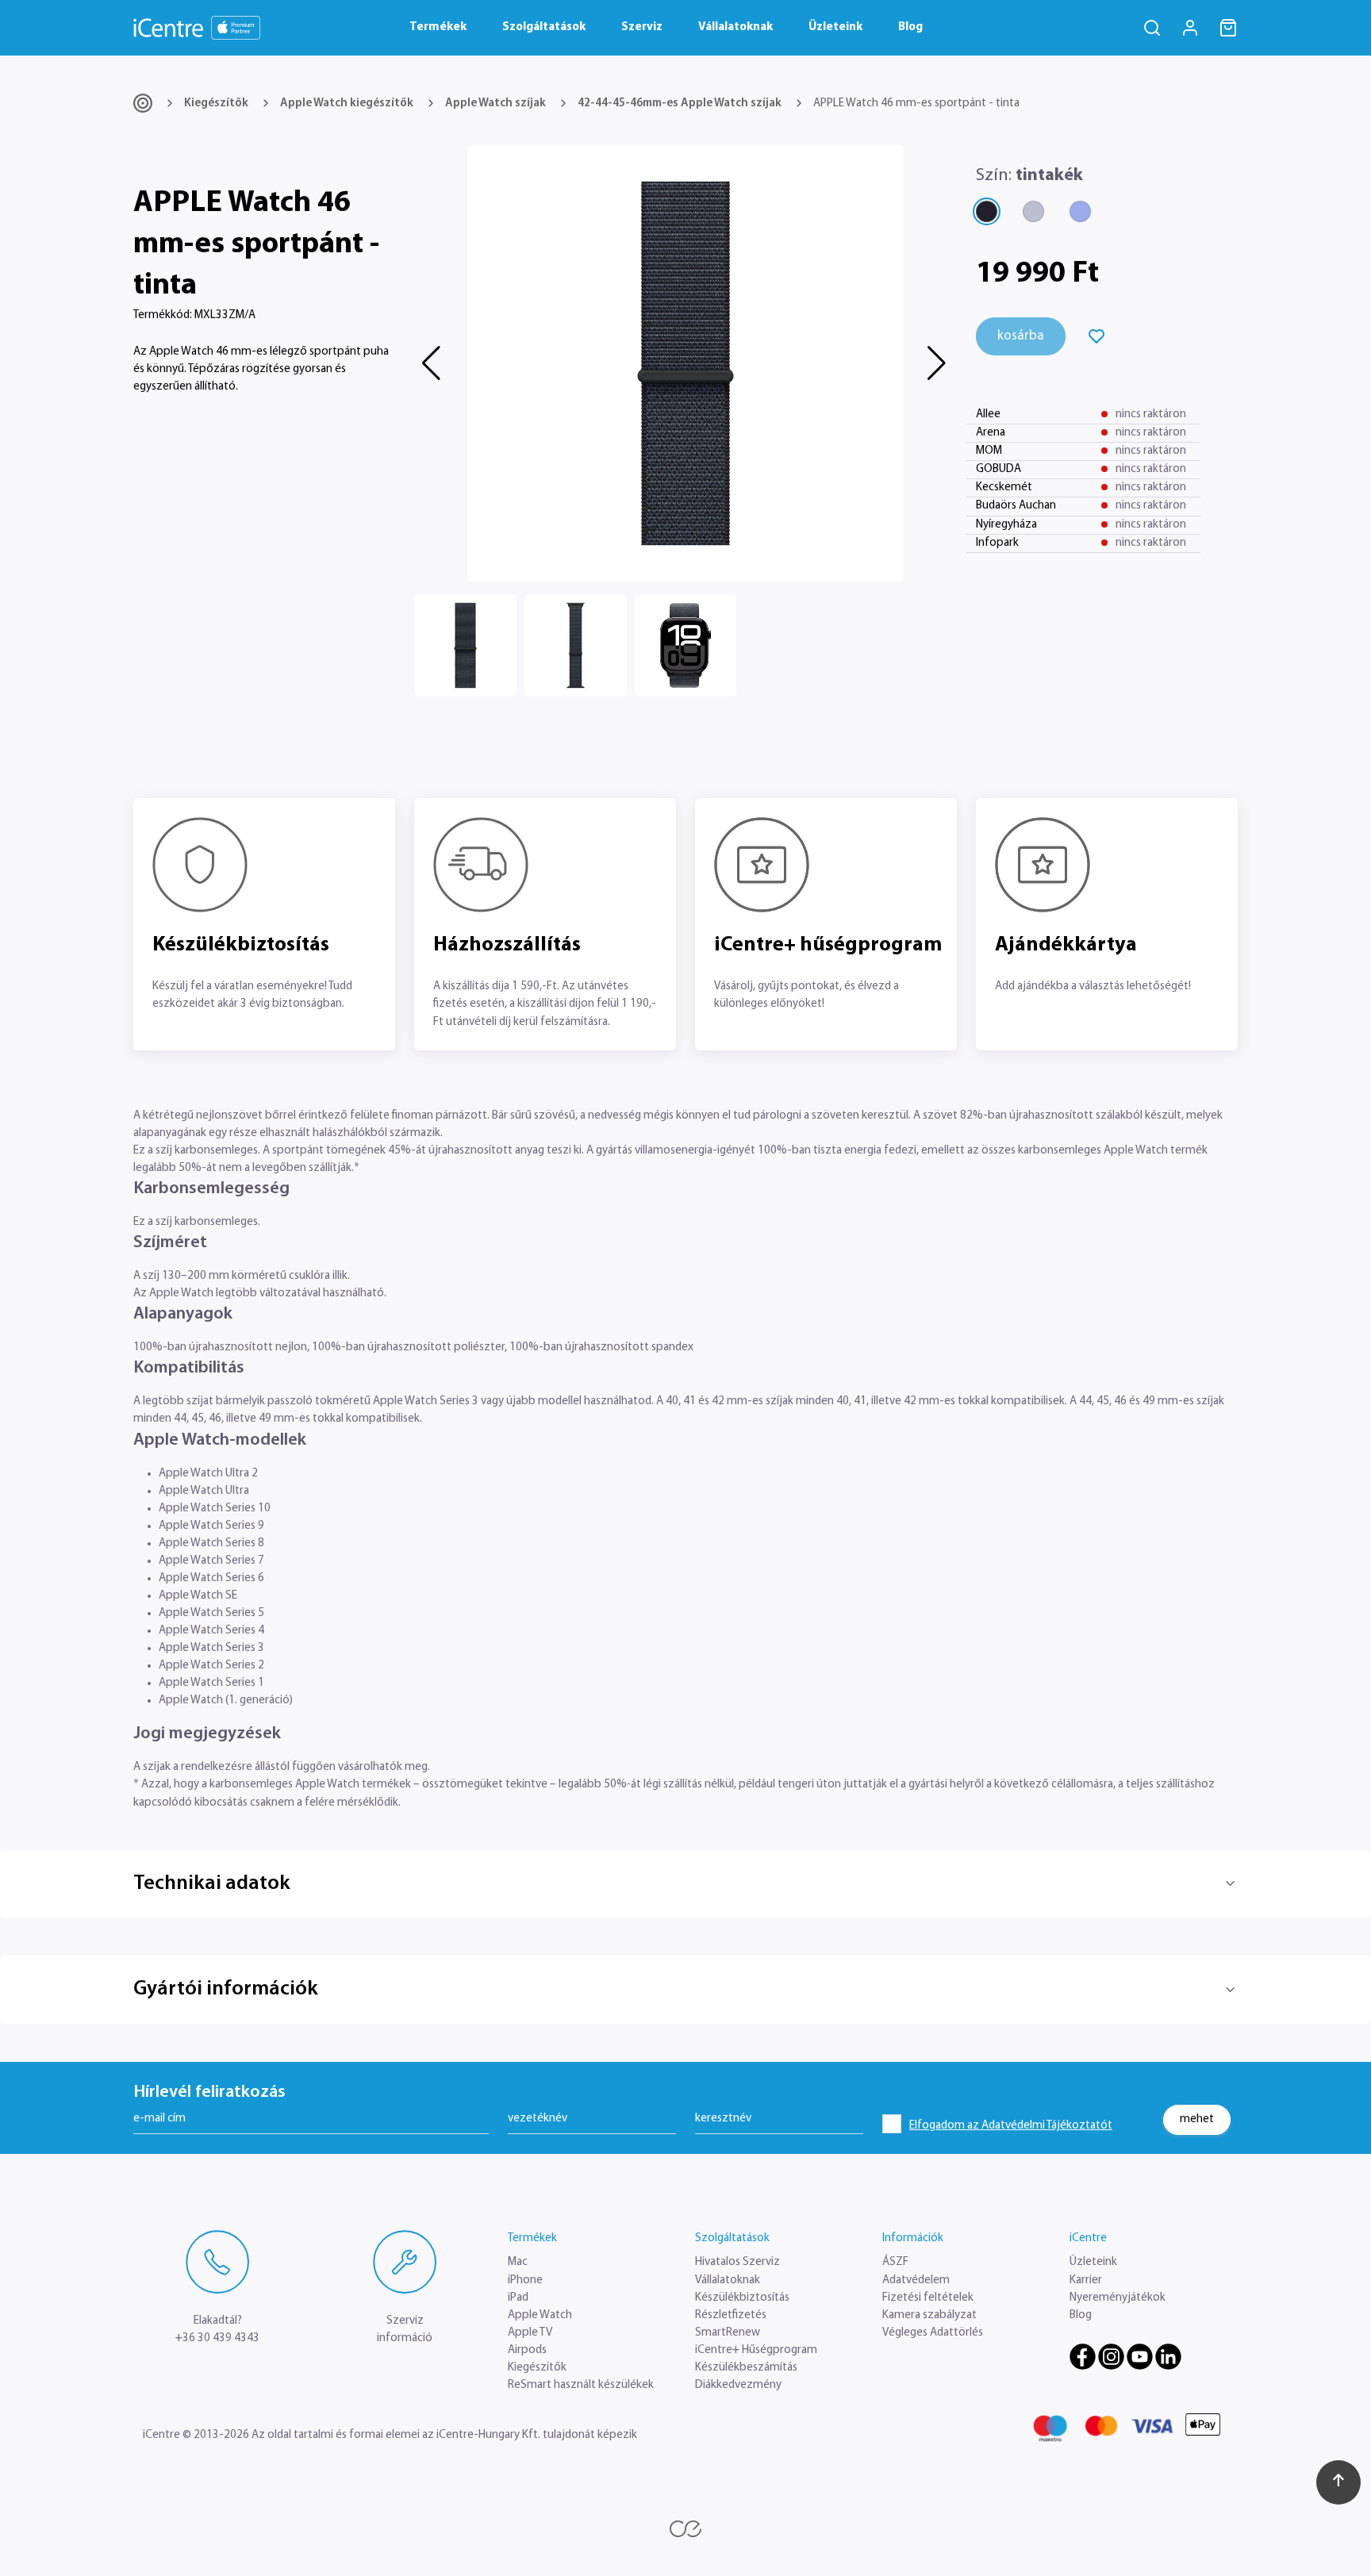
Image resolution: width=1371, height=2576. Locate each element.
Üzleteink (835, 27)
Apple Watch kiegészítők (347, 104)
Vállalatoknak (735, 27)
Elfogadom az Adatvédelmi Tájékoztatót (1011, 2126)
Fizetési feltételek (928, 2298)
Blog (910, 27)
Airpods (527, 2350)
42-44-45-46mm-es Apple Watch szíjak (680, 104)
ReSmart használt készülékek (581, 2385)
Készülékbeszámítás (746, 2368)
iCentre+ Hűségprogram (756, 2350)
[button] (433, 363)
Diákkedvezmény (738, 2385)
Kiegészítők (216, 104)
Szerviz (642, 27)
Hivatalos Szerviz (737, 2262)
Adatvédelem (916, 2280)
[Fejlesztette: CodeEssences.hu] (685, 2529)
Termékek (438, 27)
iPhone (525, 2280)
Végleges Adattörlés (933, 2333)
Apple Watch (540, 2315)
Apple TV (530, 2333)
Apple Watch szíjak (495, 104)
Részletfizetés (731, 2315)
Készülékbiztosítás (742, 2298)
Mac (518, 2262)
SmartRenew (728, 2333)
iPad (518, 2298)
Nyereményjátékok (1118, 2298)
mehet (1197, 2119)
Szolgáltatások (544, 27)
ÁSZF (895, 2262)
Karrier (1086, 2280)
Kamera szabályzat (929, 2315)
